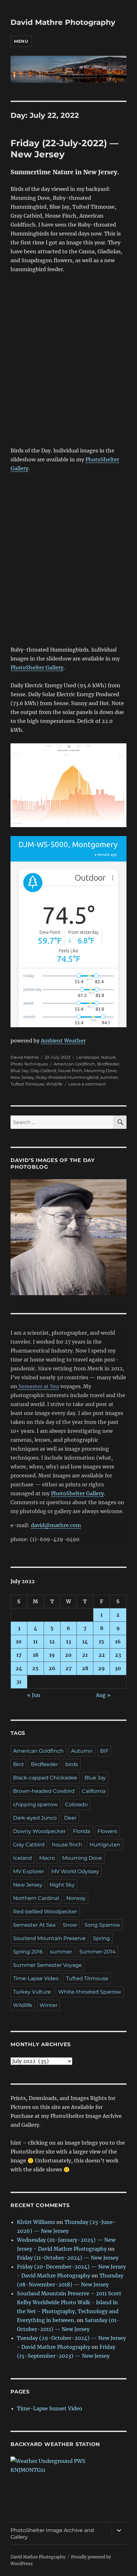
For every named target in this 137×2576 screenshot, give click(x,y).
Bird (18, 1764)
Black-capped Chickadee (45, 1778)
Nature (108, 1057)
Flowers (107, 1831)
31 (19, 1682)
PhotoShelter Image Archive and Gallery (52, 2534)
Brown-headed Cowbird (44, 1791)
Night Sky (62, 1885)
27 (68, 1668)
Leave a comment (87, 1084)
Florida (82, 1831)
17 (19, 1655)
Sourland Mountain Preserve (49, 1938)
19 (52, 1655)
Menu (21, 41)
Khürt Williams (36, 2222)
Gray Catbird (43, 1071)
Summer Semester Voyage (47, 1965)
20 (68, 1655)
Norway (76, 1898)
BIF (104, 1751)
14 (85, 1642)
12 (52, 1642)
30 (118, 1668)
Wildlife (54, 1084)
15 (101, 1642)
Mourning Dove (100, 1071)
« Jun (34, 1695)
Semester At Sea (34, 1925)
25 (35, 1668)
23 (118, 1655)
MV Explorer (29, 1871)
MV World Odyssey (75, 1871)
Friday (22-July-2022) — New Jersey (65, 149)
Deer (70, 1818)
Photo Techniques (29, 1064)
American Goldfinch (74, 1064)
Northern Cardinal (36, 1898)
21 (85, 1655)
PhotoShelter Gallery (37, 667)
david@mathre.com (56, 1525)
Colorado (76, 1804)
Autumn (82, 1751)
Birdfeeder (108, 1064)
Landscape (88, 1057)
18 (36, 1655)
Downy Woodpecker (39, 1831)
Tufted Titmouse (27, 1084)
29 (101, 1668)
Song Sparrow (102, 1925)
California (94, 1791)
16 (118, 1642)
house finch (70, 1071)
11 (35, 1642)
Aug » (103, 1695)
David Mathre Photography (63, 22)
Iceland (22, 1858)
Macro (47, 1858)
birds (72, 1764)
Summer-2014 (97, 1952)
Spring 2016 (28, 1952)
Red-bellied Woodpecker (45, 1912)
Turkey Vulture (32, 1992)
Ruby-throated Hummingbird (67, 1077)
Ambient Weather (63, 1041)
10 (19, 1642)
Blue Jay (19, 1071)
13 (68, 1642)
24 (19, 1668)
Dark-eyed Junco (35, 1818)
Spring (101, 1938)
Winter (48, 2005)
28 (85, 1668)
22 (102, 1655)
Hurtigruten (105, 1845)
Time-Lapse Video (36, 1978)
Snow (70, 1925)
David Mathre (25, 1057)
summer (109, 1077)
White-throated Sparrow (90, 1992)
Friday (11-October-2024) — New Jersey (68, 2258)
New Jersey (22, 1077)
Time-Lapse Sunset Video (50, 2408)
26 (52, 1668)
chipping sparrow (35, 1804)
